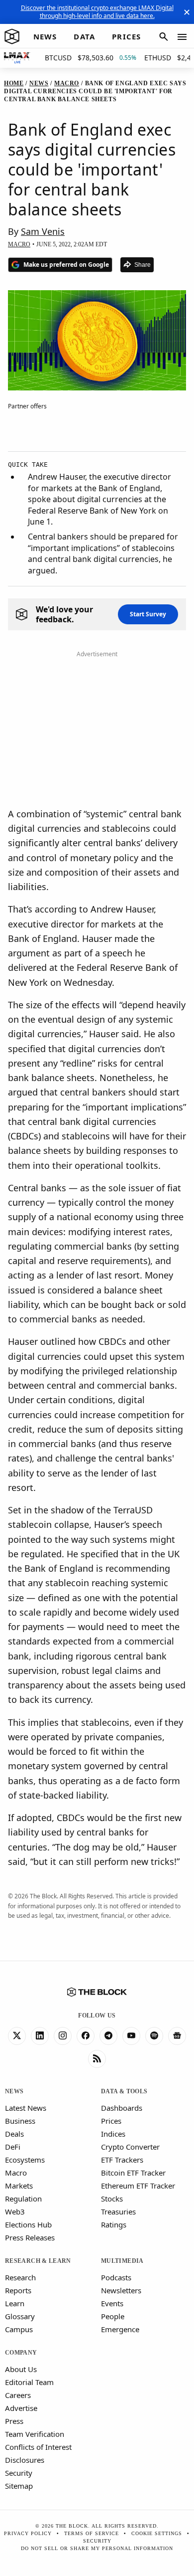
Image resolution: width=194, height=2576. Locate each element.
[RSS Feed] (97, 2059)
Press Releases (30, 2237)
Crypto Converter (130, 2147)
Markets (19, 2186)
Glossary (20, 2316)
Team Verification (35, 2434)
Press (14, 2421)
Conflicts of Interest (38, 2447)
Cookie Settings (157, 2533)
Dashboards (122, 2108)
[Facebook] (86, 2036)
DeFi (13, 2147)
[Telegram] (108, 2036)
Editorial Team (29, 2382)
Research (20, 2277)
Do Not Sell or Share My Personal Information (97, 2548)
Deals (14, 2134)
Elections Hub (28, 2224)
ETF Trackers (122, 2160)
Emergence (120, 2329)
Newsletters (121, 2290)
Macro (16, 2173)
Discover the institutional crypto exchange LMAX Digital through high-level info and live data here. (97, 12)
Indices (113, 2134)
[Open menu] (182, 37)
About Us (21, 2369)
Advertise (21, 2408)
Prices (111, 2121)
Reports (18, 2290)
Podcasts (116, 2277)
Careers (18, 2395)
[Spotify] (154, 2036)
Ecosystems (25, 2160)
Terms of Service (92, 2533)
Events (112, 2303)
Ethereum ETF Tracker (138, 2186)
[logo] (12, 37)
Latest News (26, 2108)
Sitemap (19, 2486)
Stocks (112, 2199)
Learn (15, 2303)
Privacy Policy (28, 2533)
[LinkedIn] (40, 2036)
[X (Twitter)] (17, 2036)
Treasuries (118, 2211)
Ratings (114, 2224)
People (113, 2316)
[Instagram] (63, 2036)
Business (20, 2121)
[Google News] (177, 2036)
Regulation (23, 2199)
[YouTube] (131, 2036)
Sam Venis (43, 231)
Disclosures (25, 2460)
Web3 (15, 2211)
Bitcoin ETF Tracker (133, 2173)
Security (19, 2473)
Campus (19, 2329)
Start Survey (148, 614)
